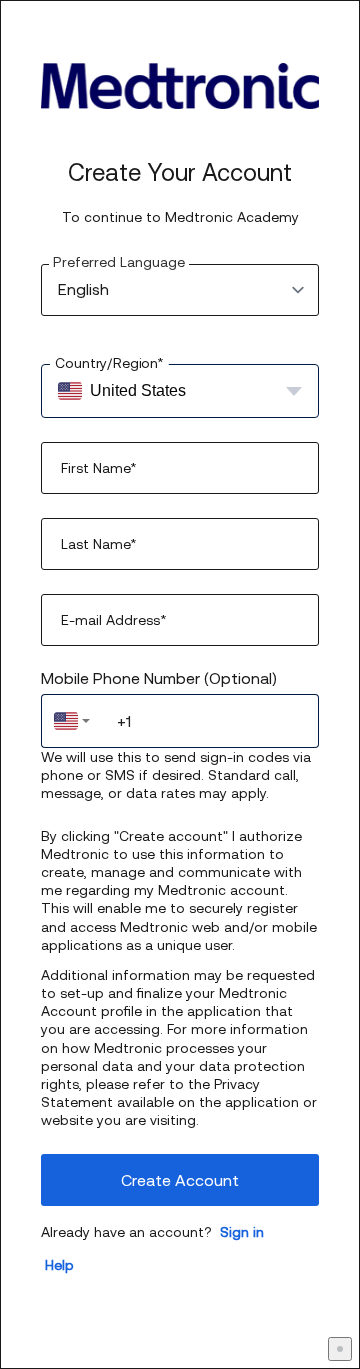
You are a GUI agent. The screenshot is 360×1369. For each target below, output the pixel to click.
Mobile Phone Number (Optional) (159, 678)
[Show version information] (340, 1349)
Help (59, 1265)
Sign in (242, 1232)
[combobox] (71, 721)
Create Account (180, 1180)
